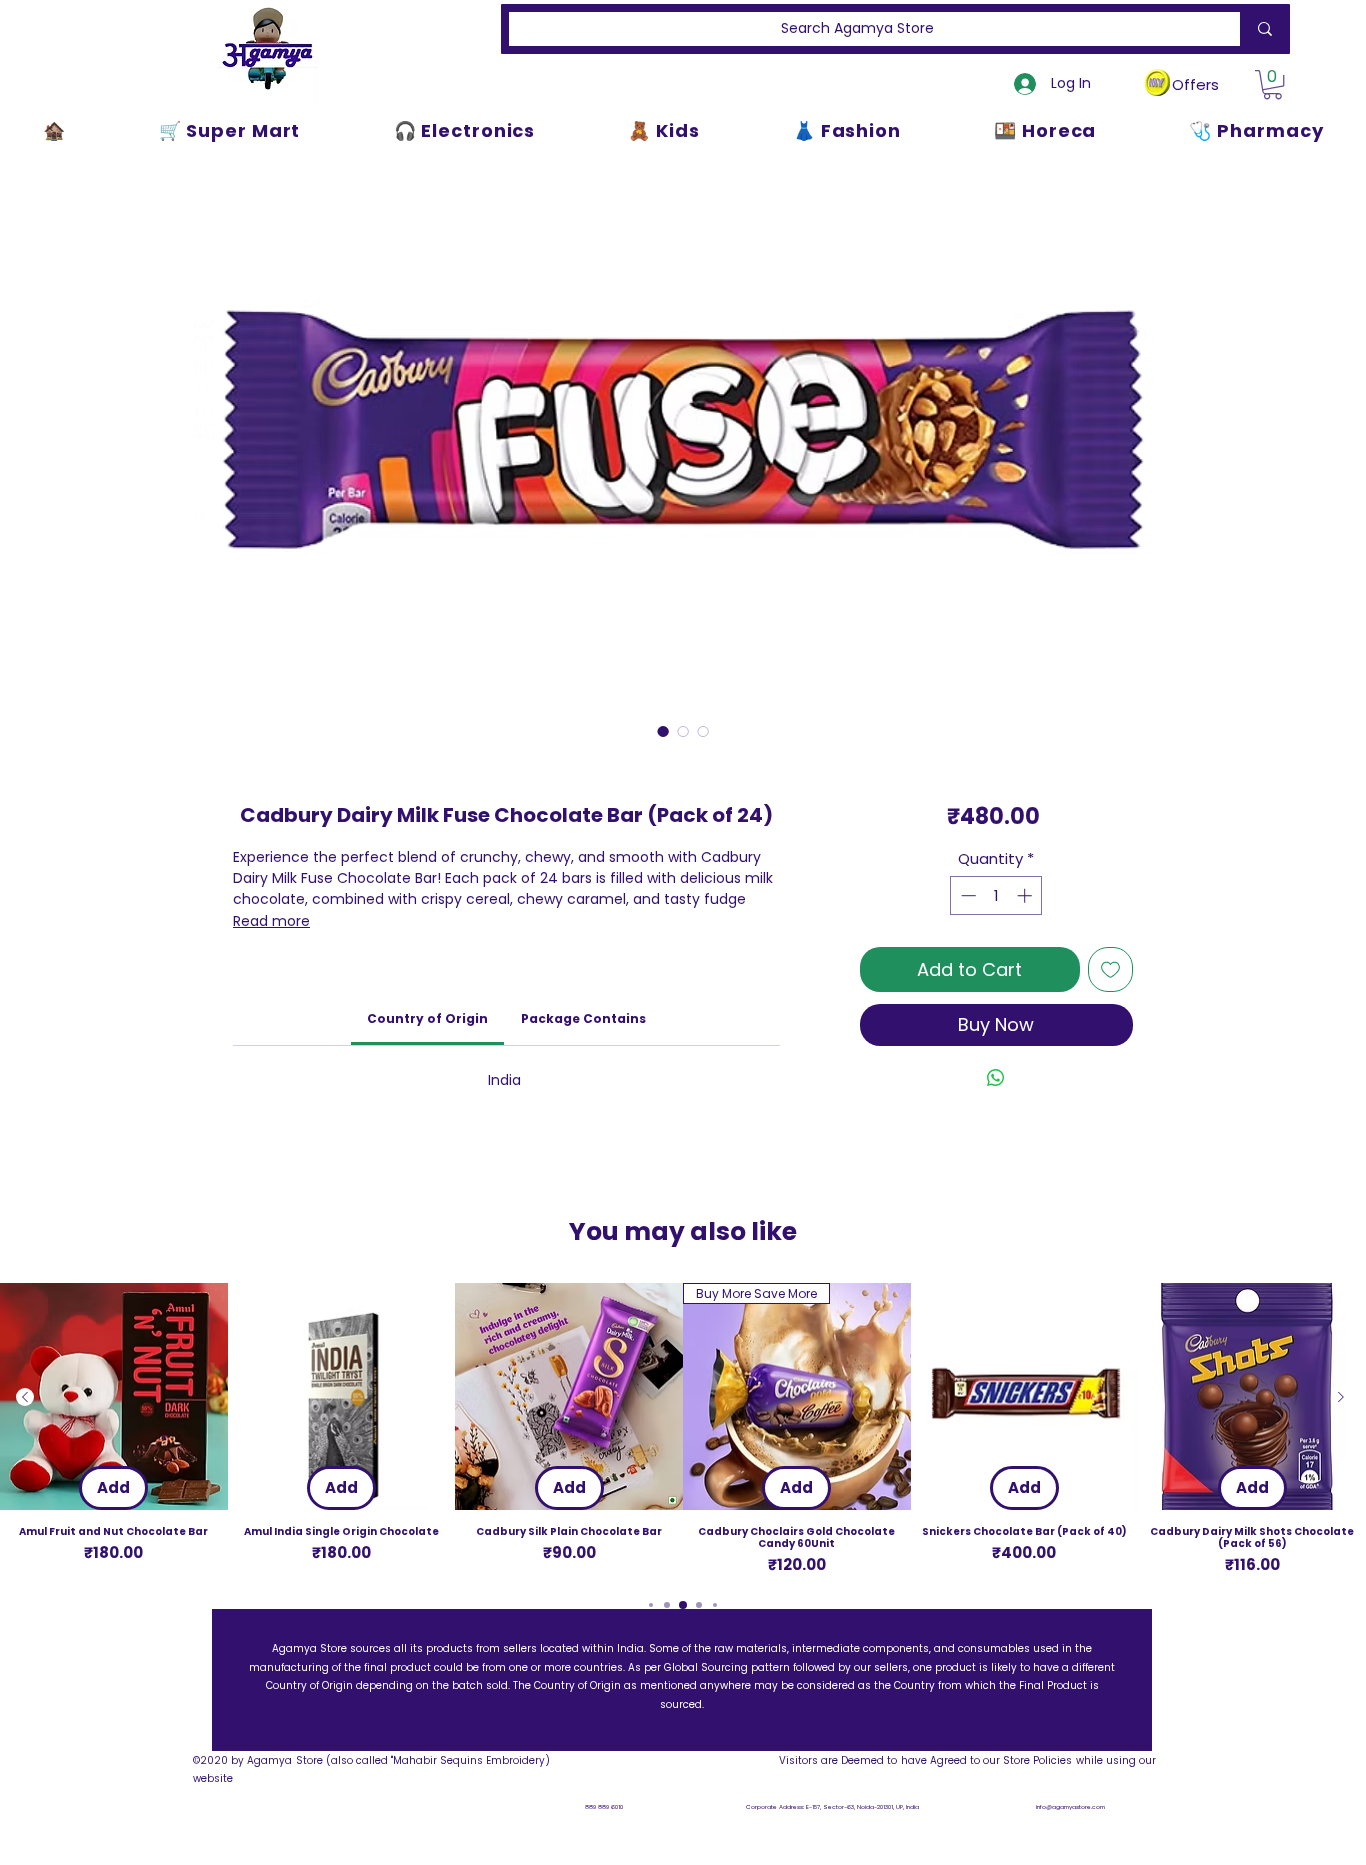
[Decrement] (966, 895)
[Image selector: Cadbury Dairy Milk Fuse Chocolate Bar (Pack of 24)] (663, 731)
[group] (683, 1430)
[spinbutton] (996, 895)
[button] (1272, 84)
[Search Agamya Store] (1261, 29)
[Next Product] (1341, 1397)
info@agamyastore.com (1070, 1807)
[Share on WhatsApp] (996, 1078)
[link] (427, 1018)
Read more (271, 921)
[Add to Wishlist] (1110, 969)
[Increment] (1026, 895)
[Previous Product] (25, 1397)
